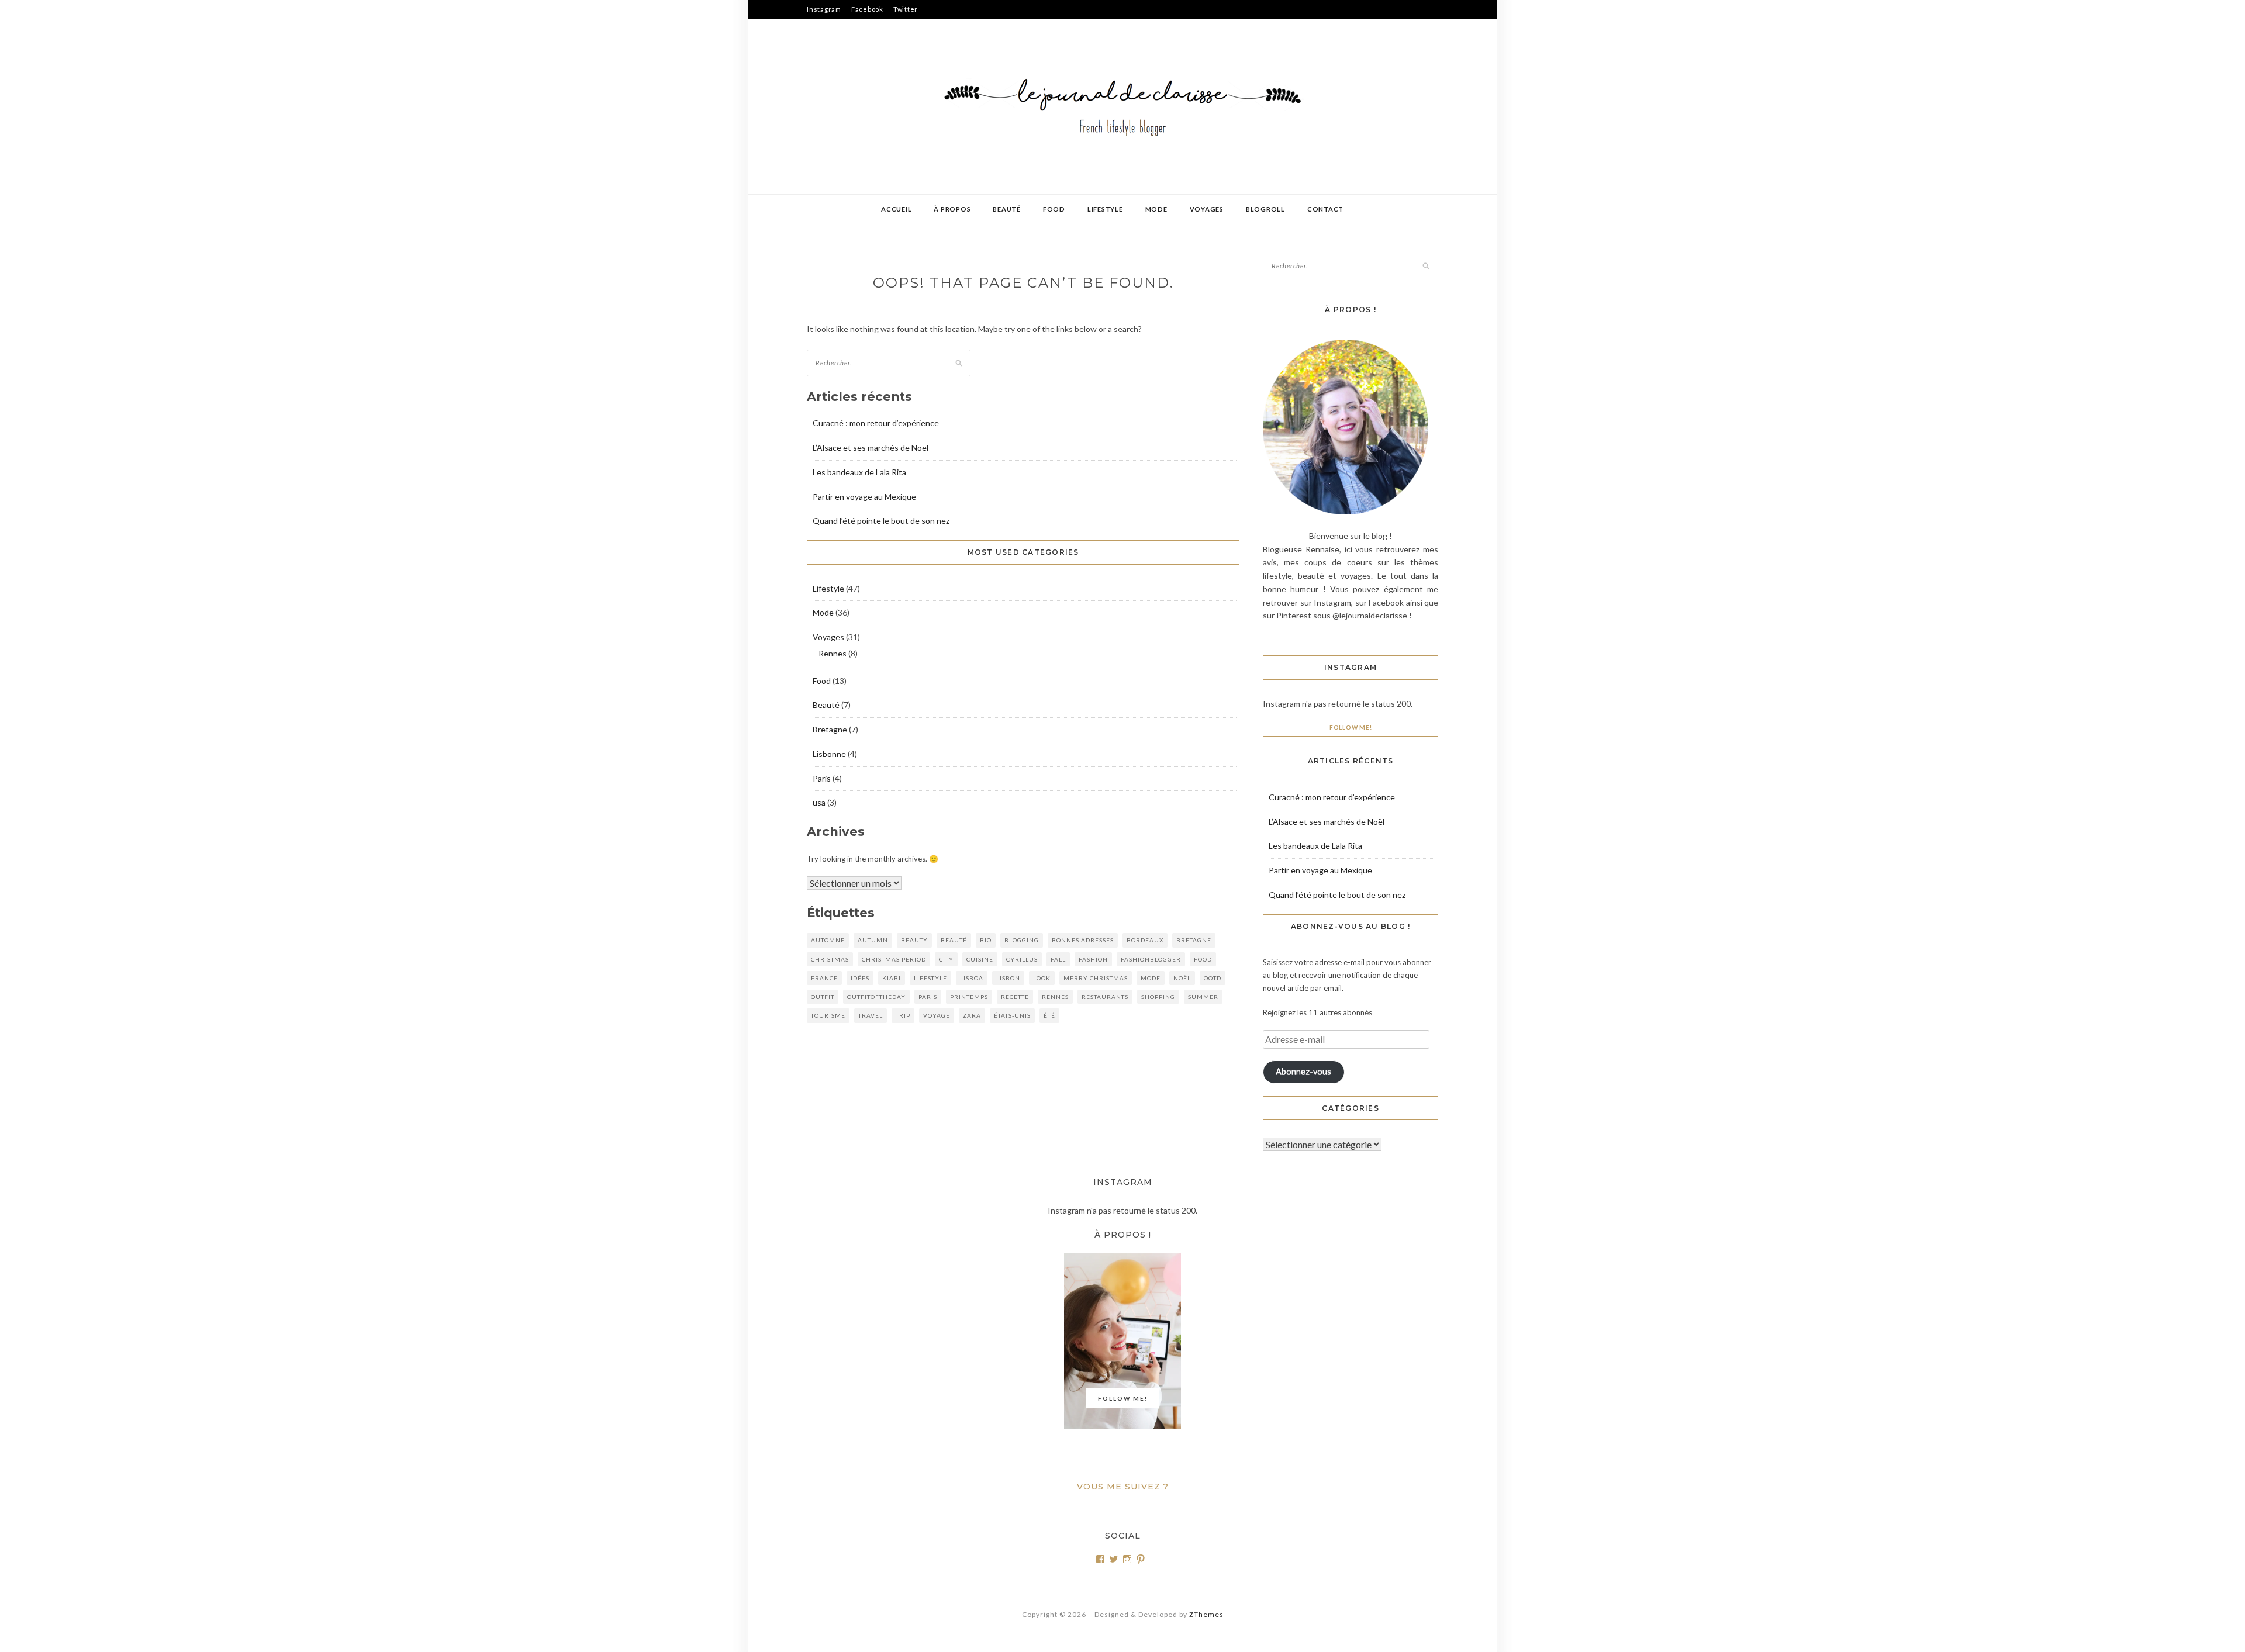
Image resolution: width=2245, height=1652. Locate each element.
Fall (1058, 959)
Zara (972, 1015)
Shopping (1158, 997)
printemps (969, 997)
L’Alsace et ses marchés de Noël (871, 447)
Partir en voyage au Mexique (864, 497)
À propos (952, 209)
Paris (822, 778)
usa (819, 802)
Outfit (823, 997)
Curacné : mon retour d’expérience (876, 423)
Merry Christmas (1096, 978)
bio (986, 940)
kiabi (892, 978)
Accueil (896, 209)
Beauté (1007, 209)
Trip (903, 1015)
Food (1054, 209)
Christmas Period (894, 959)
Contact (1325, 209)
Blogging (1022, 940)
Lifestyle (1105, 209)
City (946, 959)
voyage (937, 1015)
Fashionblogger (1151, 959)
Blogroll (1265, 209)
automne (828, 940)
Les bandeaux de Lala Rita (859, 472)
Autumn (873, 940)
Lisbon (1008, 978)
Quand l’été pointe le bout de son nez (881, 521)
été (1049, 1015)
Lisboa (972, 978)
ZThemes (1206, 1614)
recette (1015, 997)
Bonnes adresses (1083, 940)
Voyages (1207, 209)
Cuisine (980, 959)
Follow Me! (1351, 727)
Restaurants (1105, 997)
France (824, 978)
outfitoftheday (876, 997)
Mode (1156, 209)
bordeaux (1145, 940)
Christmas (830, 959)
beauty (914, 940)
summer (1203, 997)
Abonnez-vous (1303, 1071)
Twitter (906, 9)
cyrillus (1022, 959)
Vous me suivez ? (1123, 1487)
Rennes (833, 653)
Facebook (867, 9)
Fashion (1093, 959)
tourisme (828, 1015)
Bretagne (830, 729)
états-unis (1012, 1015)
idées (860, 978)
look (1042, 978)
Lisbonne (829, 754)
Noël (1182, 978)
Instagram (824, 9)
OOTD (1213, 978)
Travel (871, 1015)
